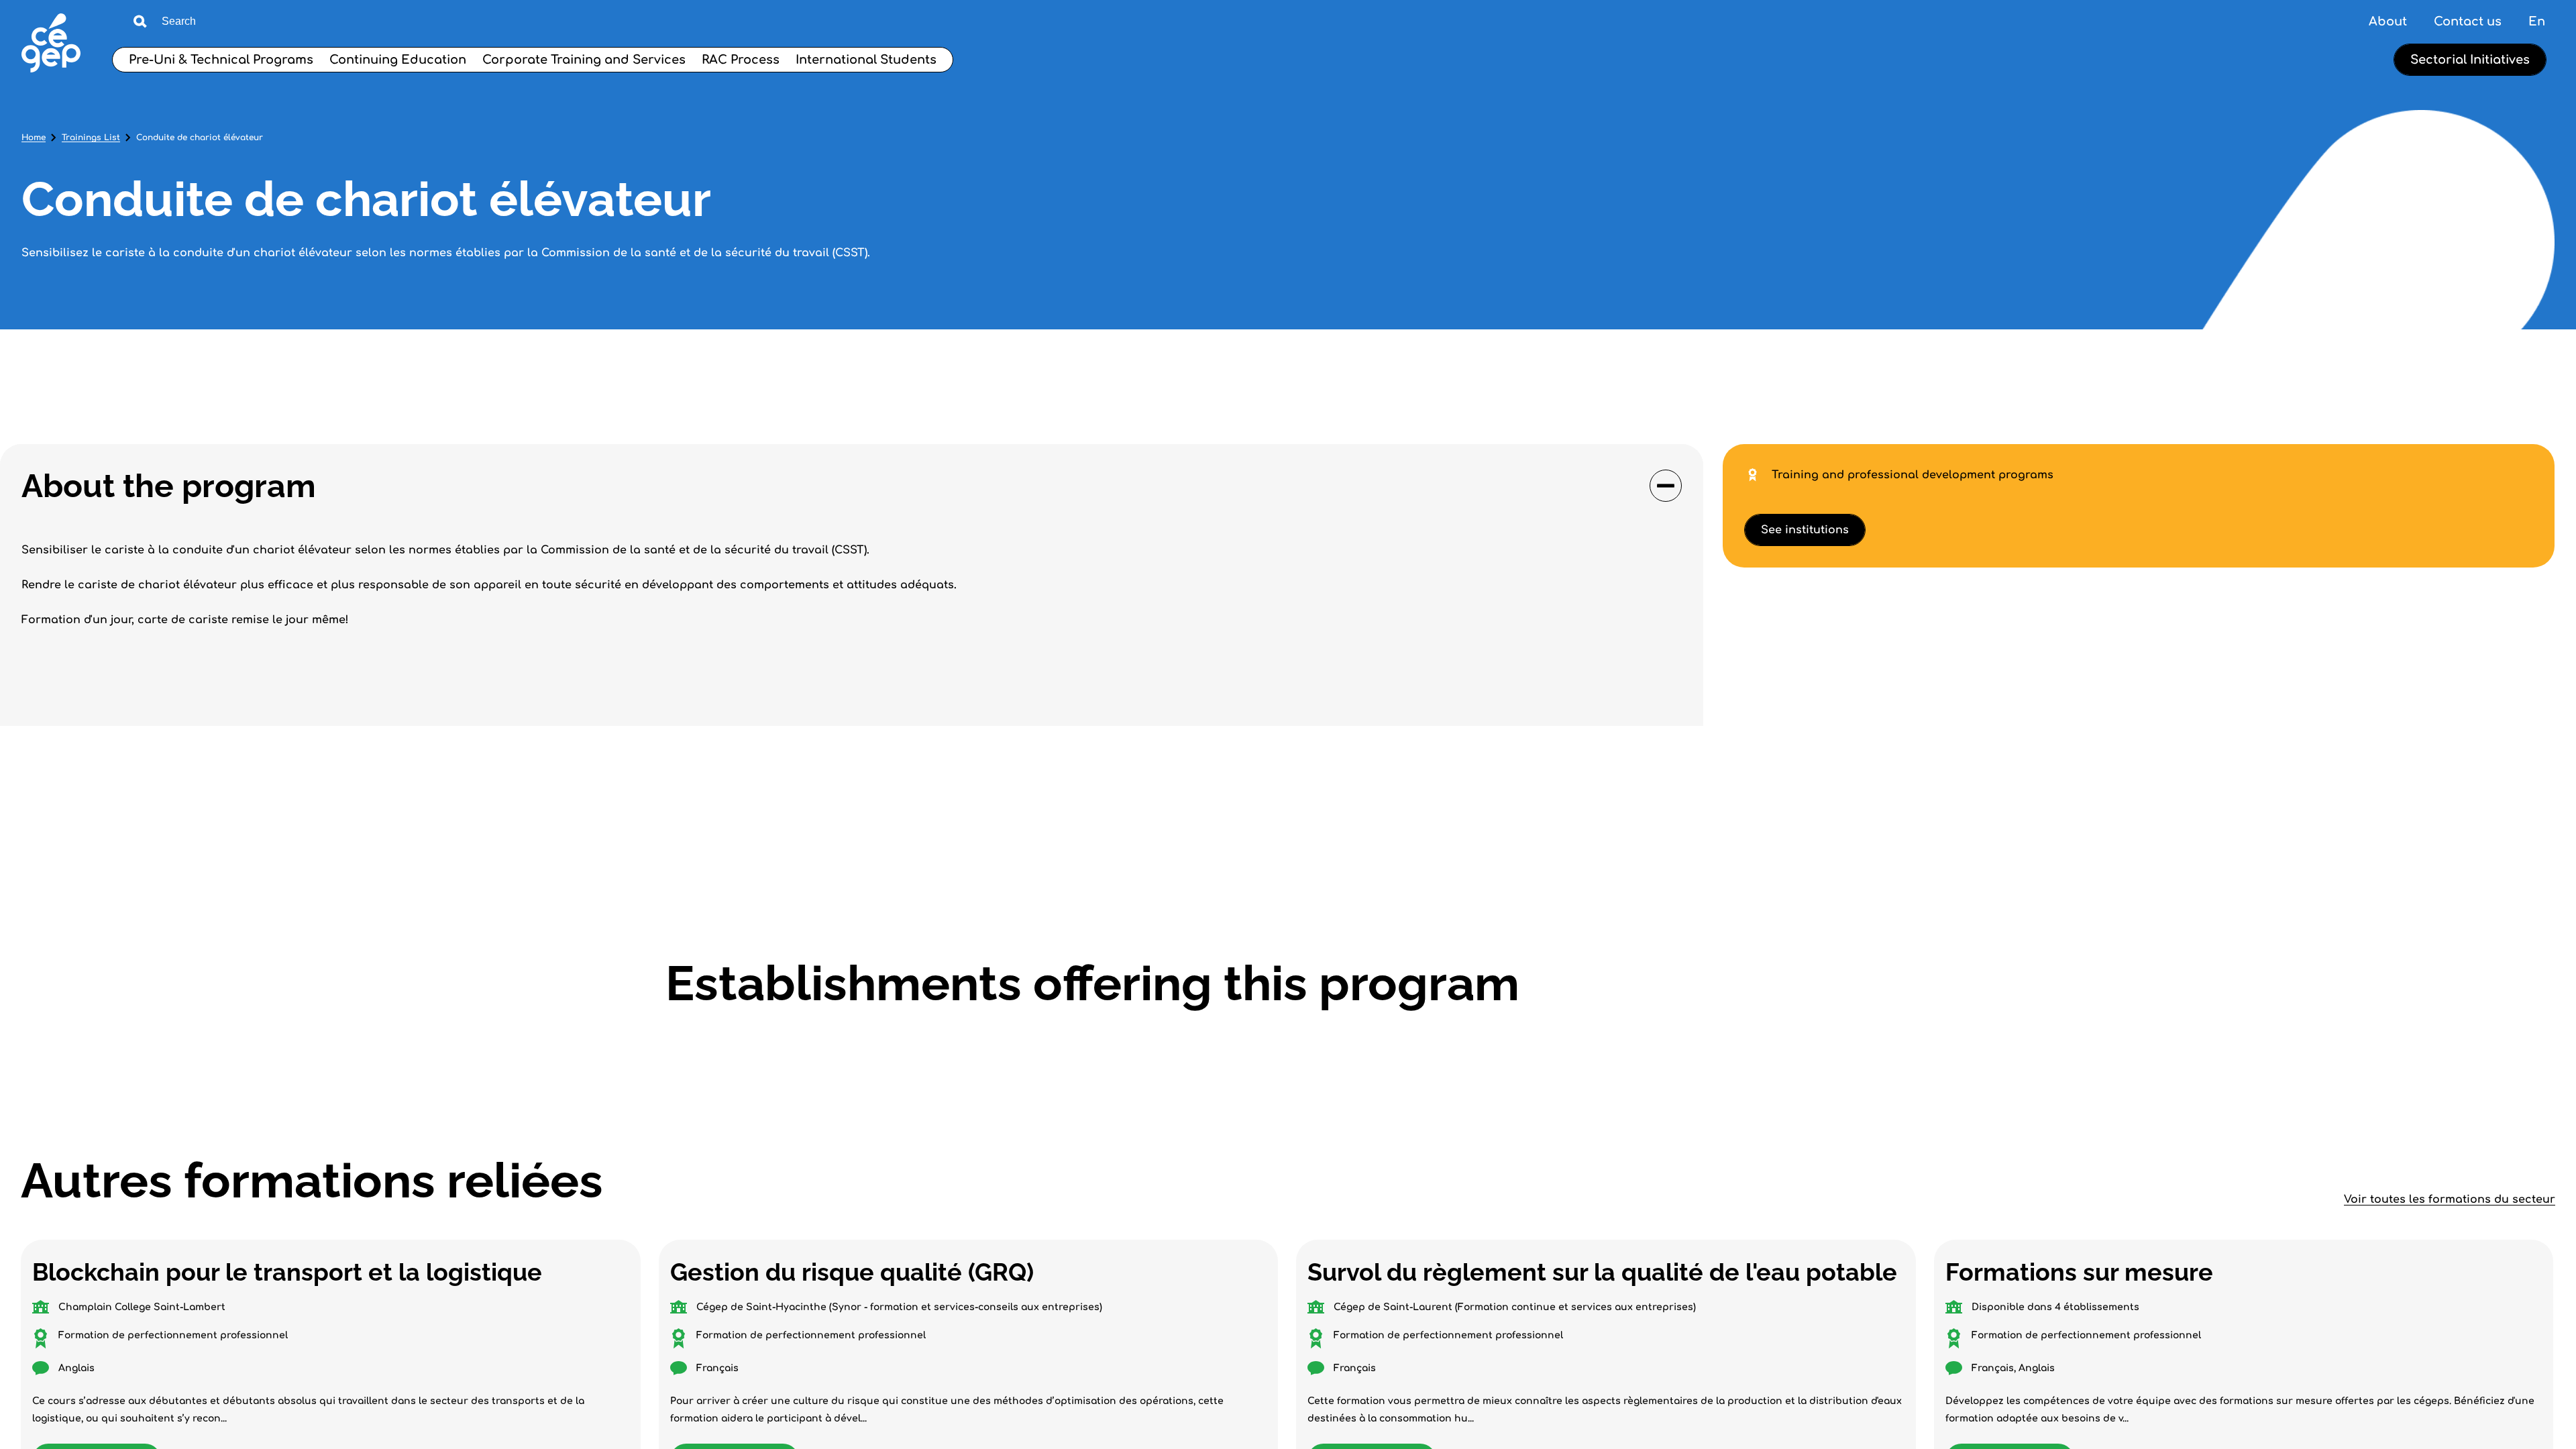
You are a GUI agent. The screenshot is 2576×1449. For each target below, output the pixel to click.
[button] (852, 486)
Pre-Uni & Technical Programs (221, 60)
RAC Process (741, 60)
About (2388, 21)
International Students (866, 60)
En (2537, 21)
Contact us (2468, 21)
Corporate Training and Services (584, 60)
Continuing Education (398, 60)
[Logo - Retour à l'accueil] (51, 45)
